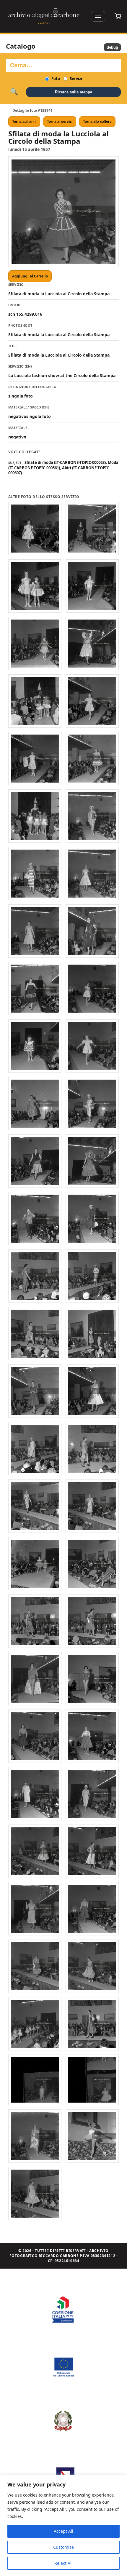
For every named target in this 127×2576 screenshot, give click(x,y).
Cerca (14, 92)
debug (112, 47)
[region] (63, 2525)
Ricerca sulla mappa (74, 92)
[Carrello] (118, 16)
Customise (63, 2547)
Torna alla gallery (97, 122)
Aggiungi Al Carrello (30, 276)
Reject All (63, 2563)
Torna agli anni (24, 122)
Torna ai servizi (60, 122)
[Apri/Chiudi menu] (98, 16)
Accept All (63, 2531)
